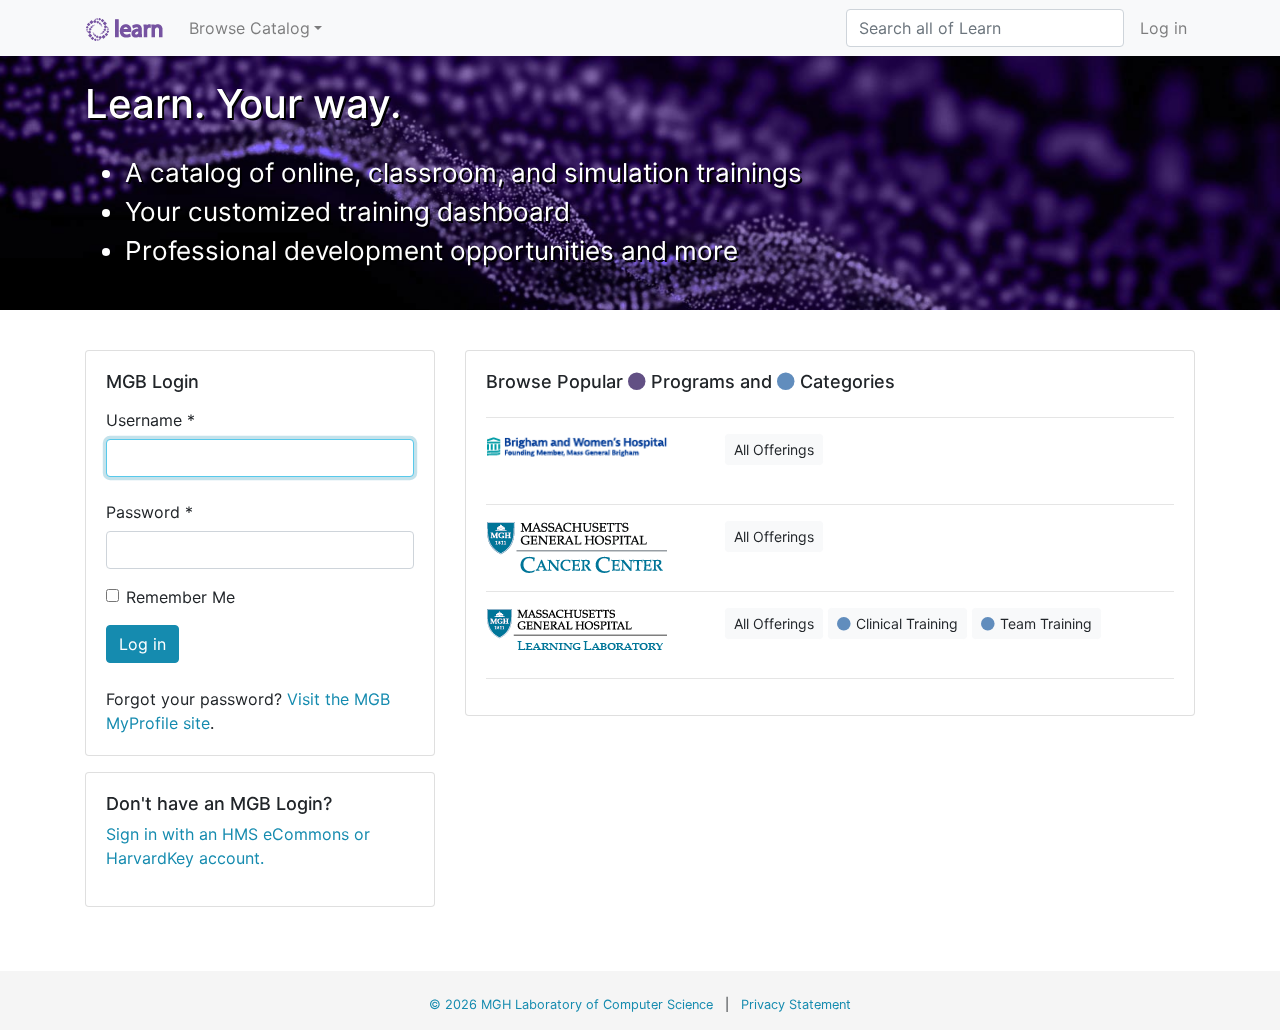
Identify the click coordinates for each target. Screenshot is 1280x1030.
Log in (1163, 28)
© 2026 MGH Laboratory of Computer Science (571, 1004)
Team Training (1046, 623)
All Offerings (774, 449)
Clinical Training (907, 623)
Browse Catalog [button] (249, 28)
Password (149, 512)
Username (150, 420)
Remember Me (180, 597)
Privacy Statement (796, 1004)
